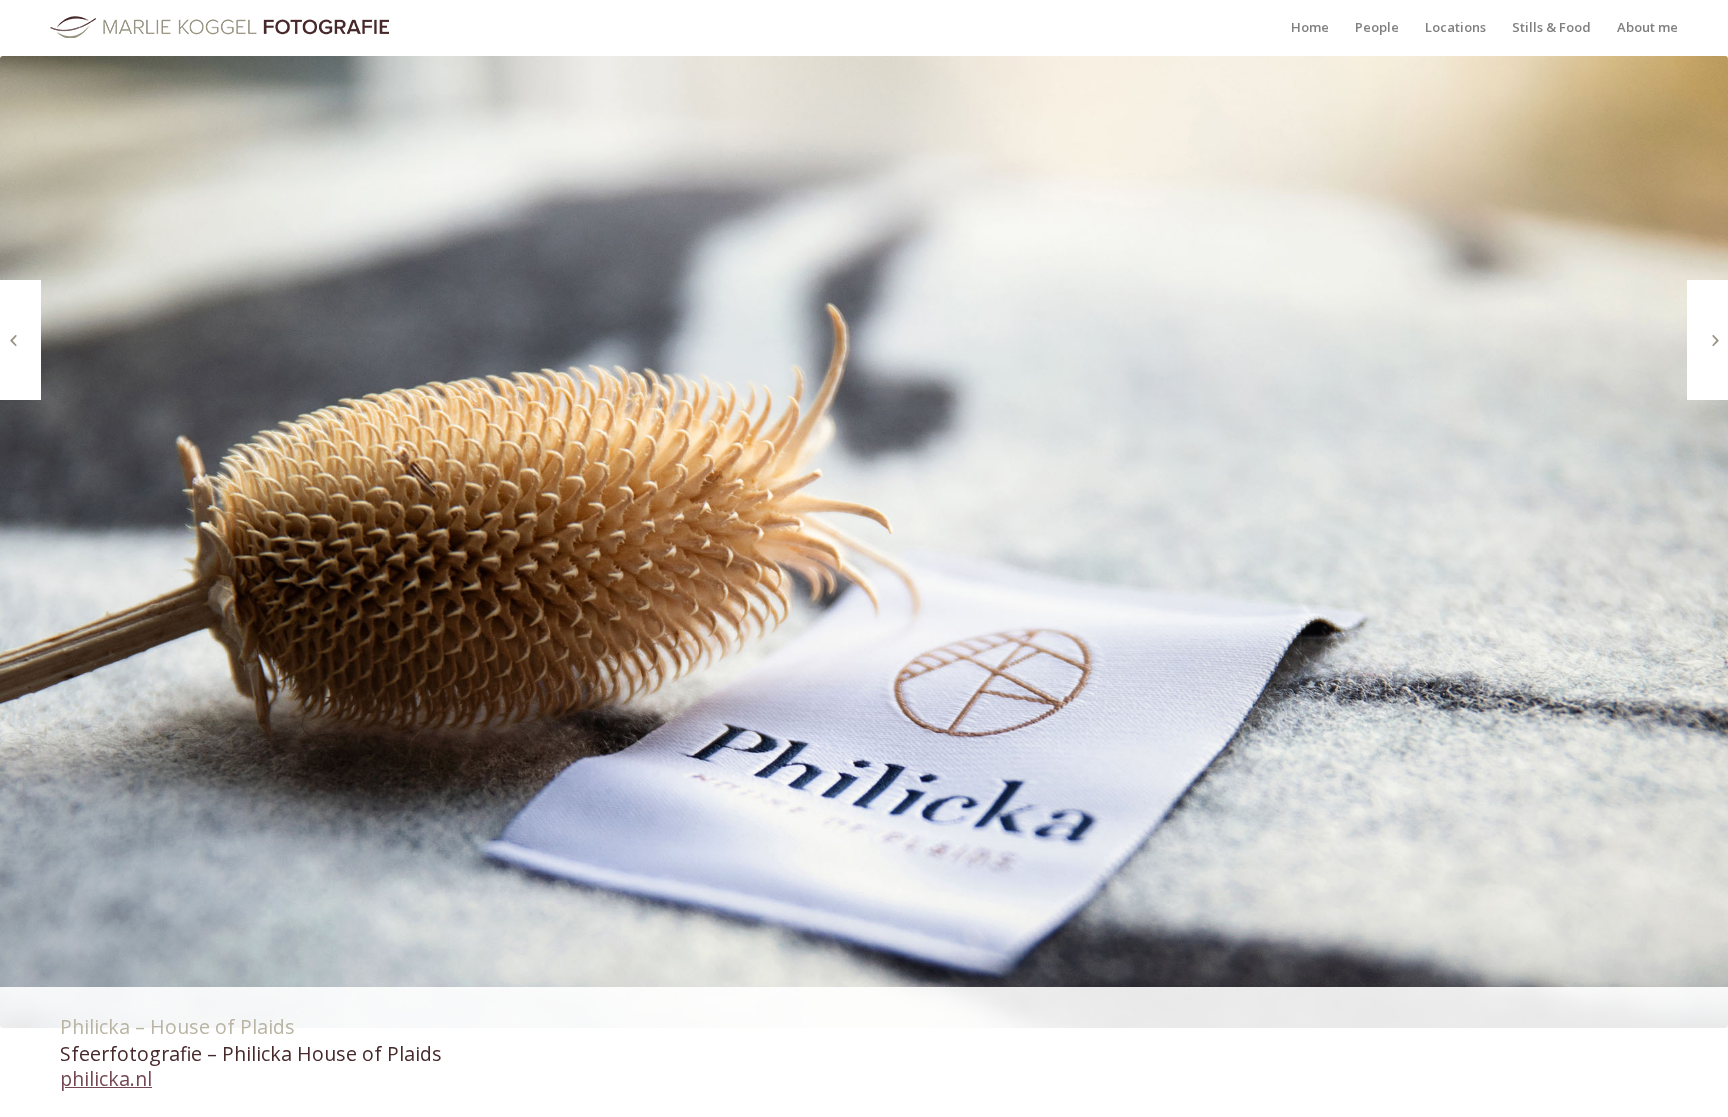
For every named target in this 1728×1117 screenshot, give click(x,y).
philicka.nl (106, 1078)
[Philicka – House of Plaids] (1707, 340)
